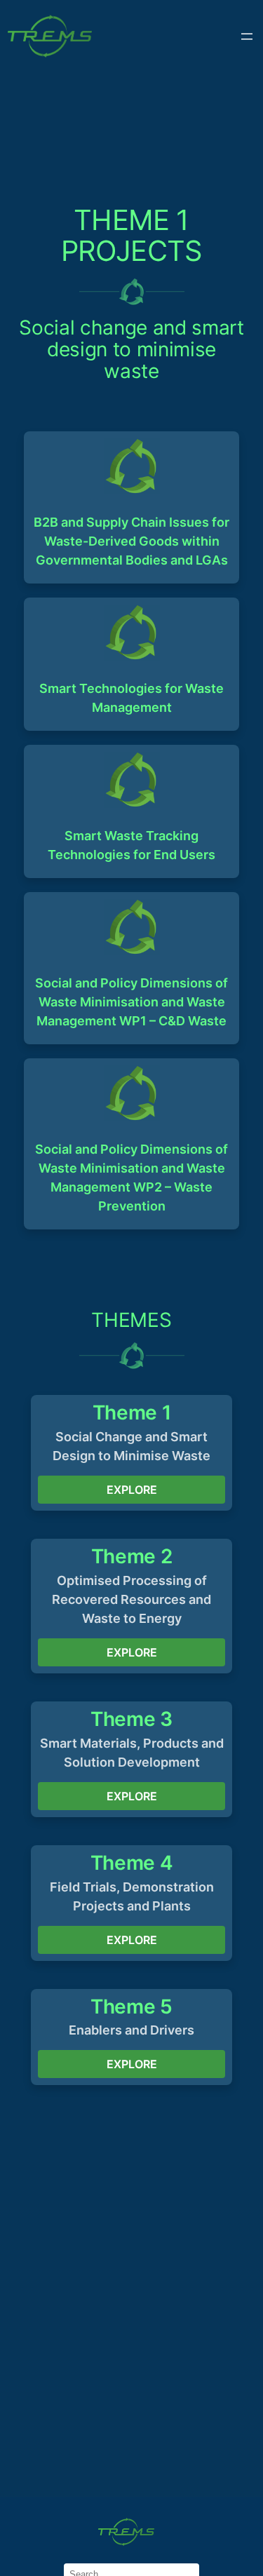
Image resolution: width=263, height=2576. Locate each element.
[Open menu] (247, 36)
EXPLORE (132, 1490)
